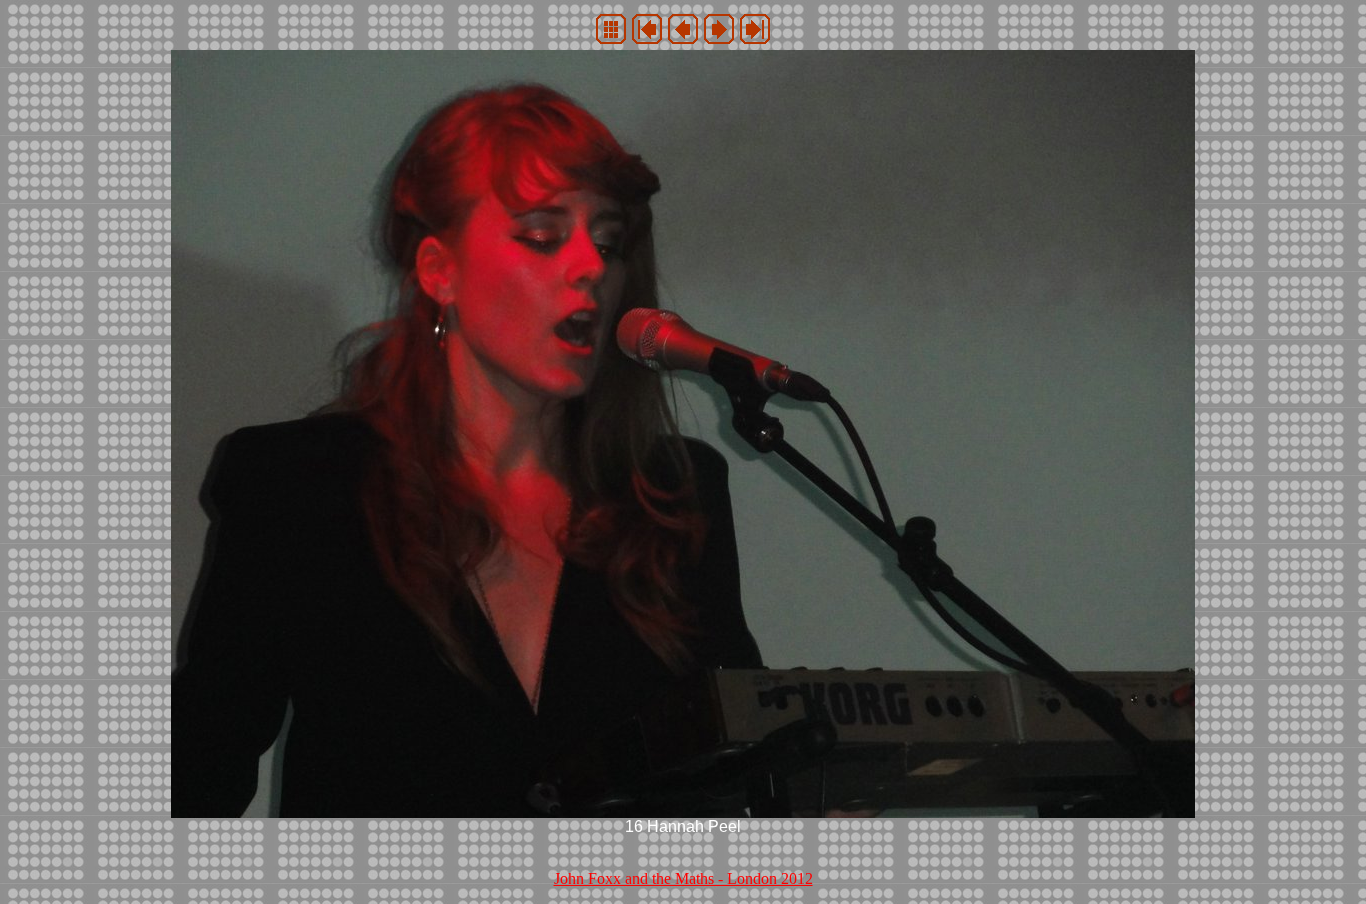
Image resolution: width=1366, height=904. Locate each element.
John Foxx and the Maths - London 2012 (683, 878)
